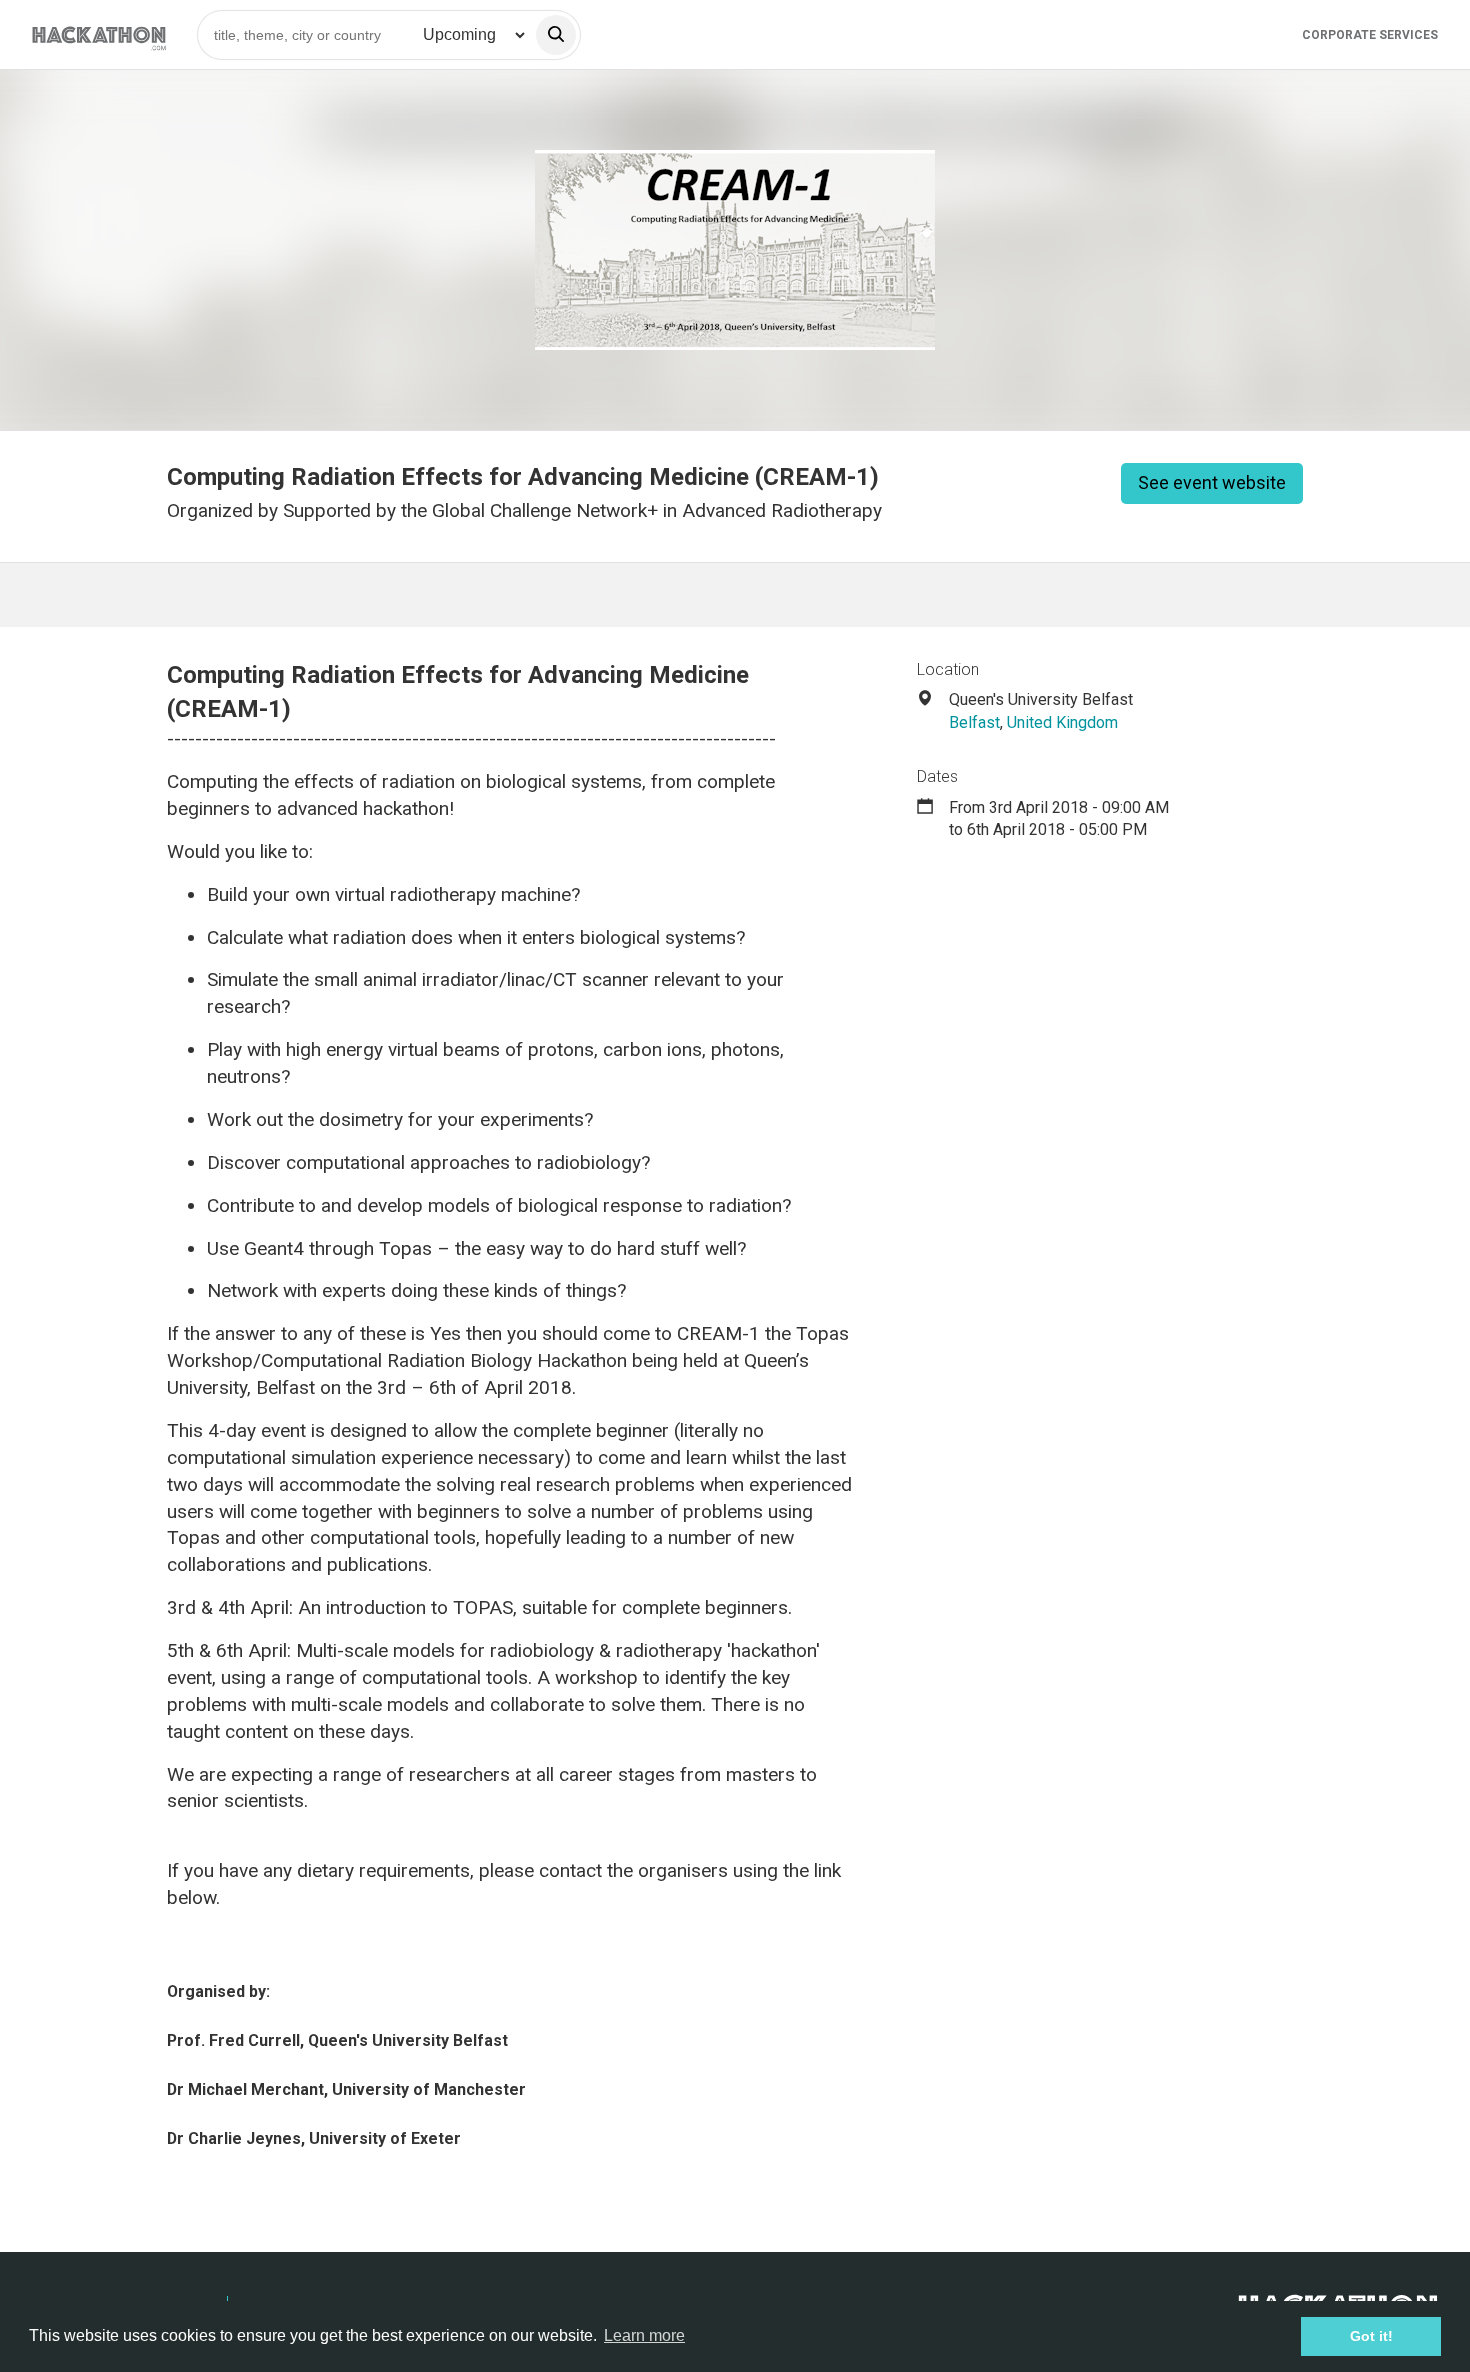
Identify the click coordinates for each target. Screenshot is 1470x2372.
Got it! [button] (1371, 2336)
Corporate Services (1370, 35)
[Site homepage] (99, 34)
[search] (556, 35)
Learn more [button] (644, 2335)
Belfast (974, 722)
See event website (1212, 482)
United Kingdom (1062, 722)
